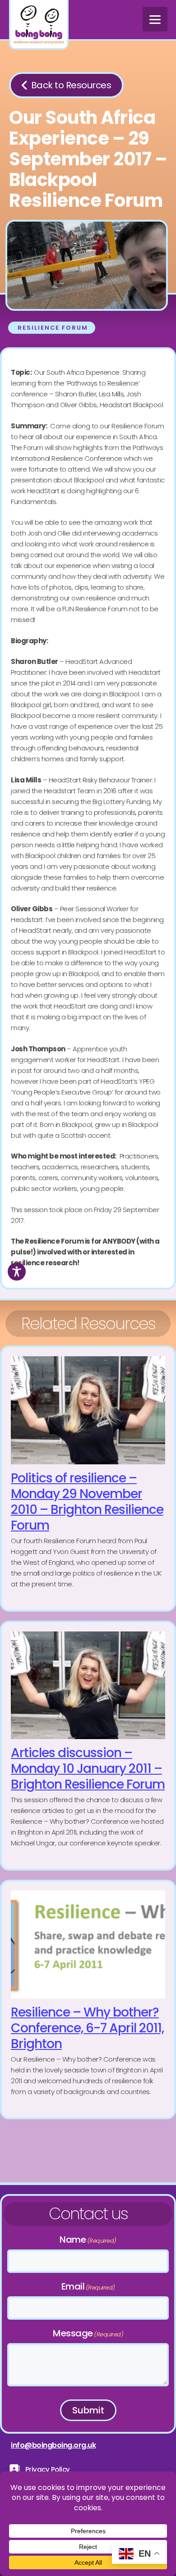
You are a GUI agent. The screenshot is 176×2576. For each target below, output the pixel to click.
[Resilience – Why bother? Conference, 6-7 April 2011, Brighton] (88, 1999)
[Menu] (155, 19)
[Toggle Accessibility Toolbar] (17, 1272)
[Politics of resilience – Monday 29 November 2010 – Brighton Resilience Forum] (88, 1479)
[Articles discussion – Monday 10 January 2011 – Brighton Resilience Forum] (88, 1746)
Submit (88, 2410)
